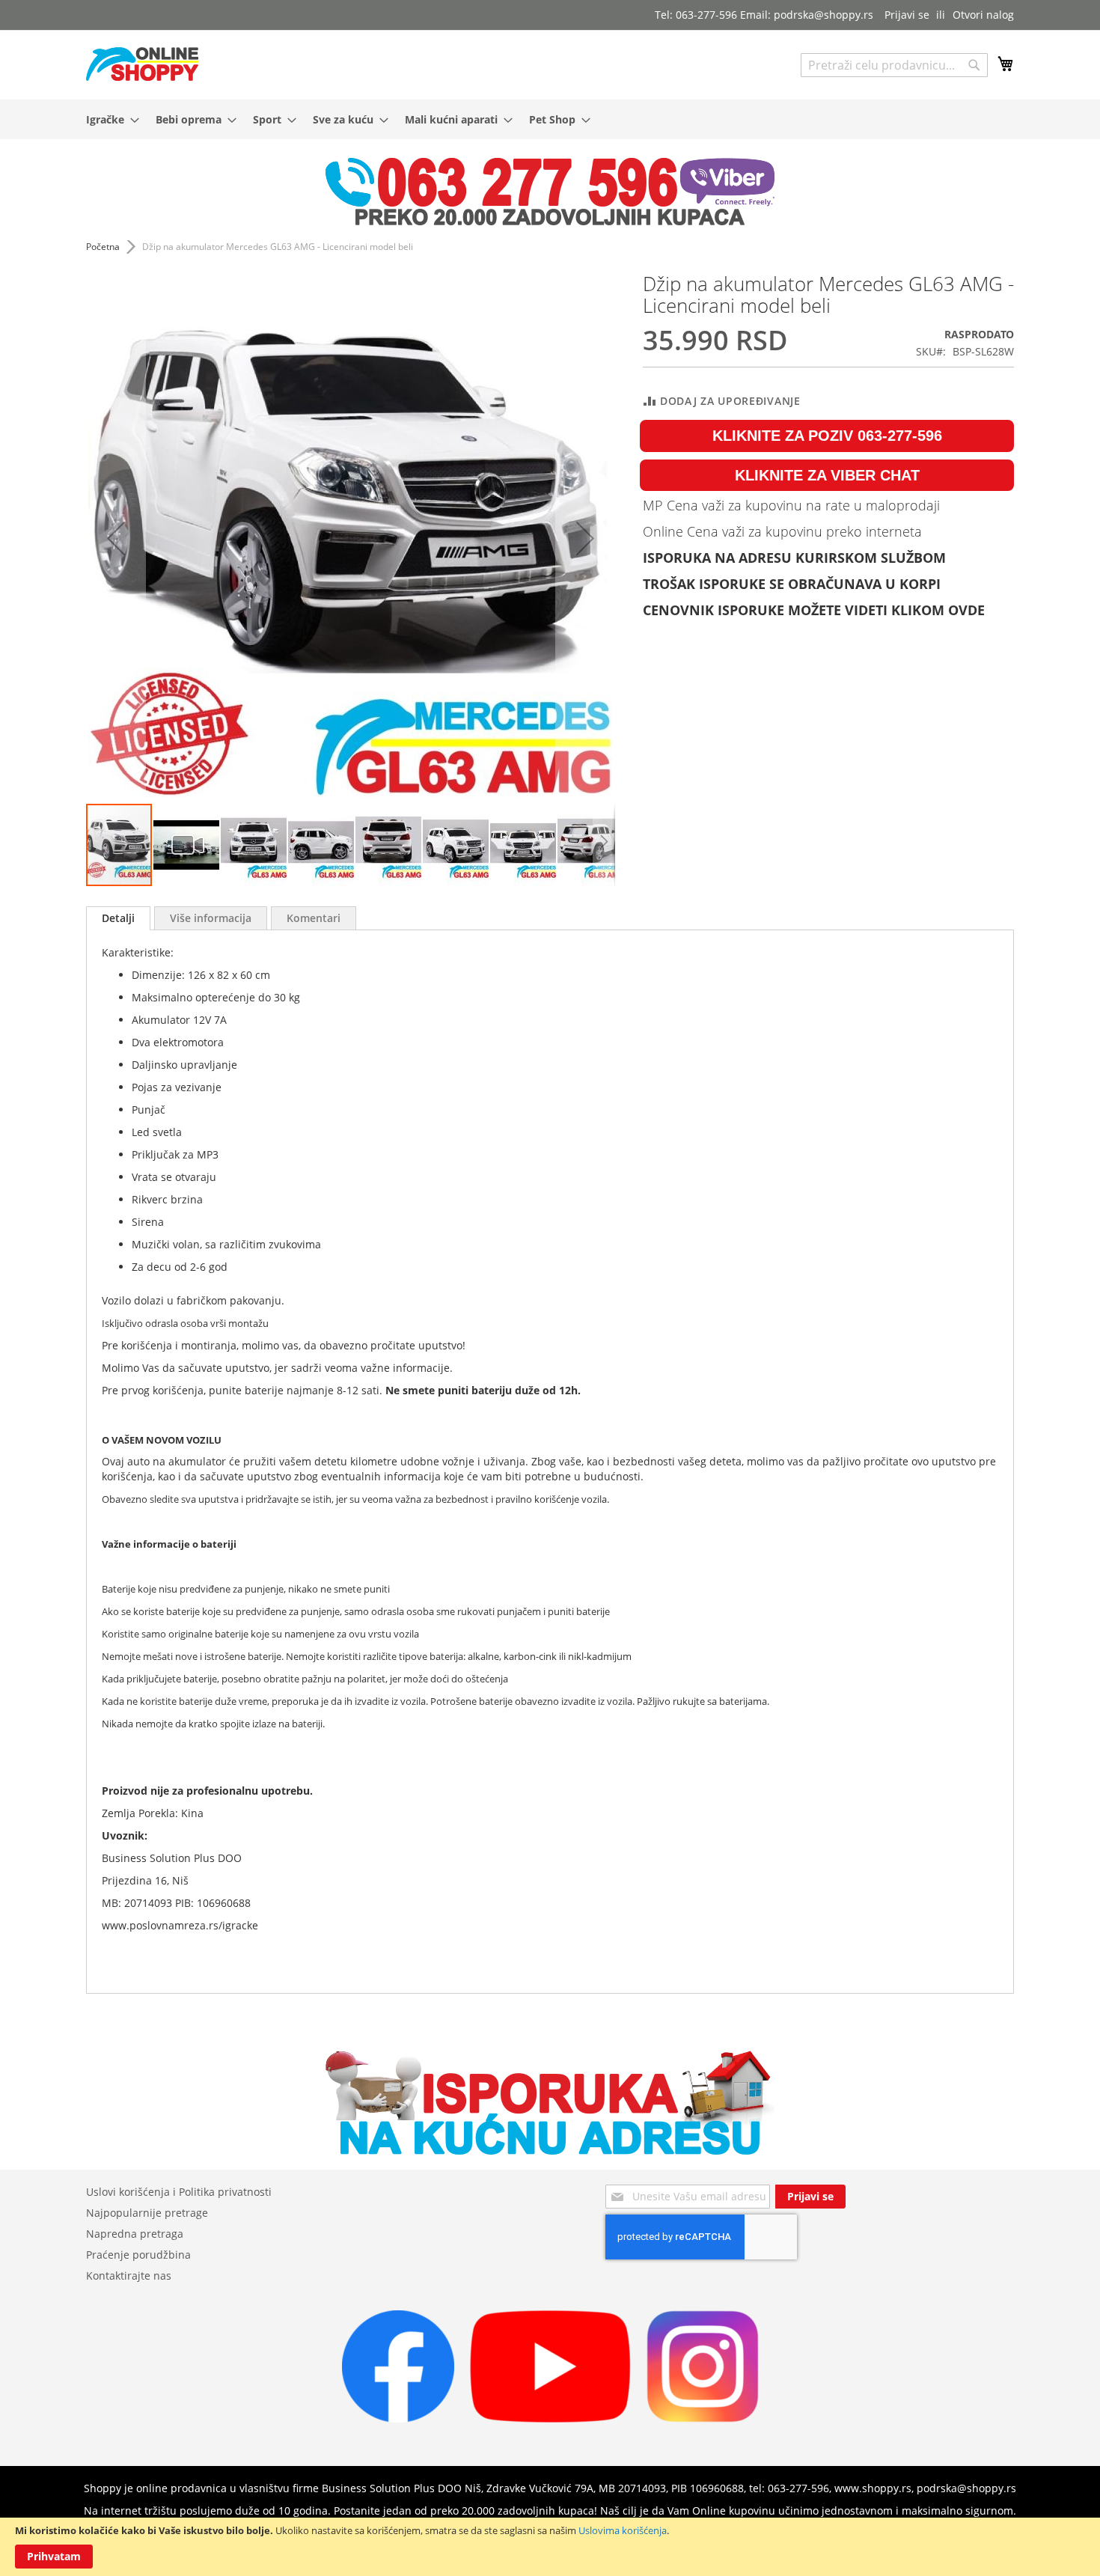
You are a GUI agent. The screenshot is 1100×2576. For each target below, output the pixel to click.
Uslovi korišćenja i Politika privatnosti (179, 2192)
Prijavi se (907, 15)
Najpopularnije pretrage (147, 2213)
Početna (103, 247)
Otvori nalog (983, 15)
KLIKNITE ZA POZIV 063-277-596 (827, 436)
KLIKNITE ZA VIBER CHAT (827, 475)
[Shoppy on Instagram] (703, 2418)
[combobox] (894, 65)
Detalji (118, 918)
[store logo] (142, 64)
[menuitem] (108, 119)
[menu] (550, 119)
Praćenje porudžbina (138, 2255)
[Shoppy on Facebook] (398, 2418)
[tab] (118, 918)
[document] (550, 2547)
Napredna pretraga (135, 2234)
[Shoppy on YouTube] (550, 2418)
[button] (116, 538)
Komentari (314, 918)
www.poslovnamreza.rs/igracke (180, 1925)
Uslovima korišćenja (623, 2530)
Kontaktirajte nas (129, 2276)
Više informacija (211, 918)
